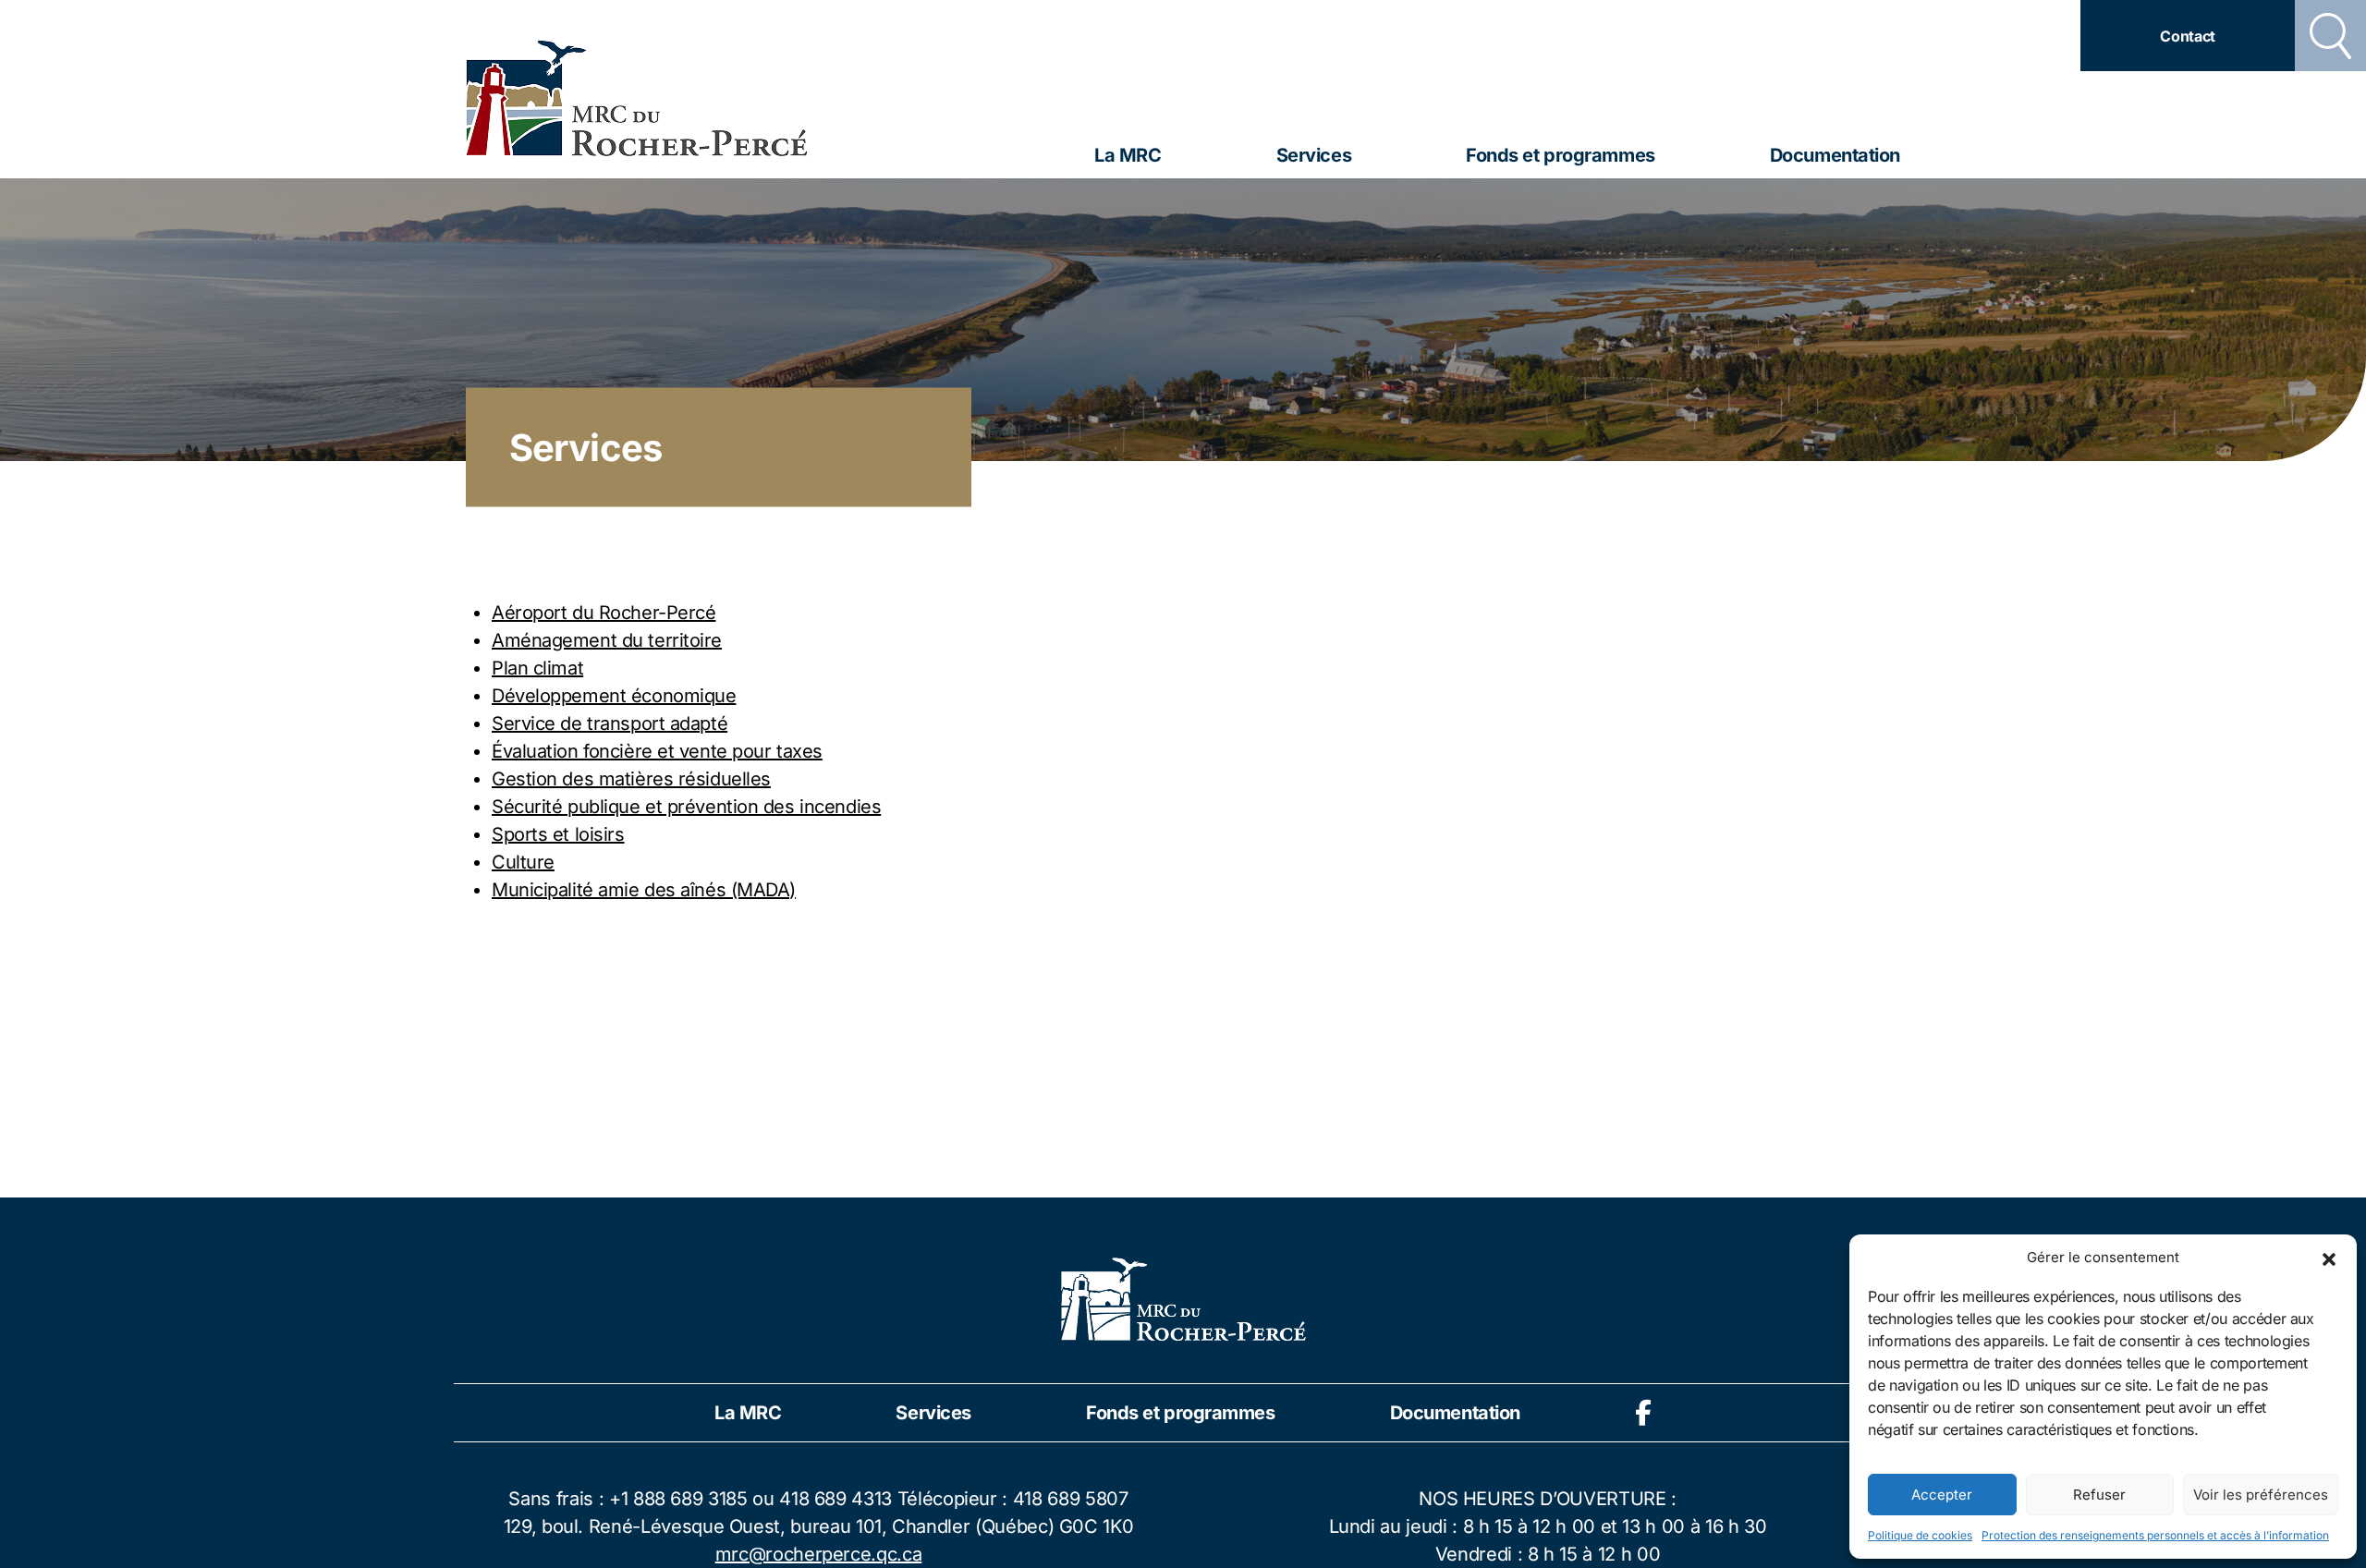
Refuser (2099, 1495)
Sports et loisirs (558, 834)
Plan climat (537, 668)
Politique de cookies (1920, 1535)
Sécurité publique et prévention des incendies (686, 807)
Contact (2188, 36)
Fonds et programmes (1561, 155)
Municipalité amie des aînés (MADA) (644, 890)
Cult (509, 862)
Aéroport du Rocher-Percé (604, 613)
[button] (2329, 1258)
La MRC (1128, 155)
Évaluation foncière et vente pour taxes (657, 751)
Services (1314, 155)
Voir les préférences (2261, 1495)
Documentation (1835, 155)
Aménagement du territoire (607, 640)
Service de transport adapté (610, 723)
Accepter (1942, 1495)
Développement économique (614, 696)
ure (540, 862)
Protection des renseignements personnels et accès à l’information (2155, 1535)
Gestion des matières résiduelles (631, 779)
